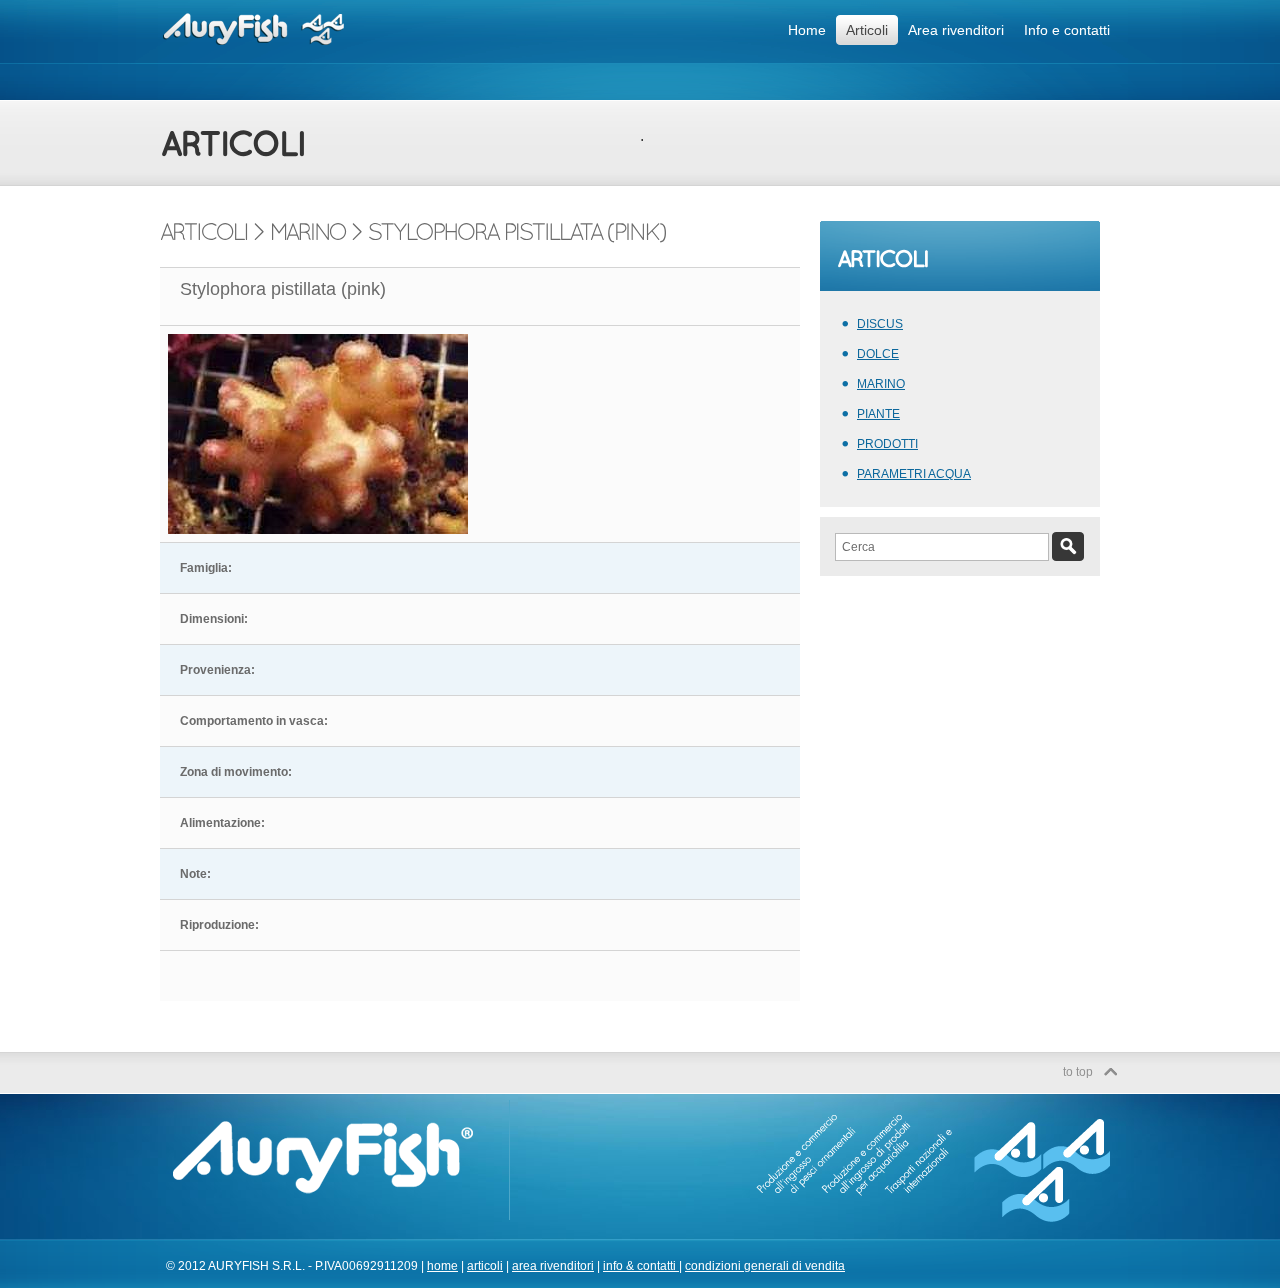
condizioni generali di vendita (765, 1266)
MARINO (881, 384)
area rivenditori (553, 1266)
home (442, 1266)
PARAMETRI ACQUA (914, 474)
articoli (485, 1266)
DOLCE (878, 354)
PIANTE (878, 414)
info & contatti (641, 1266)
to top (1078, 1072)
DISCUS (880, 324)
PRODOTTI (887, 444)
